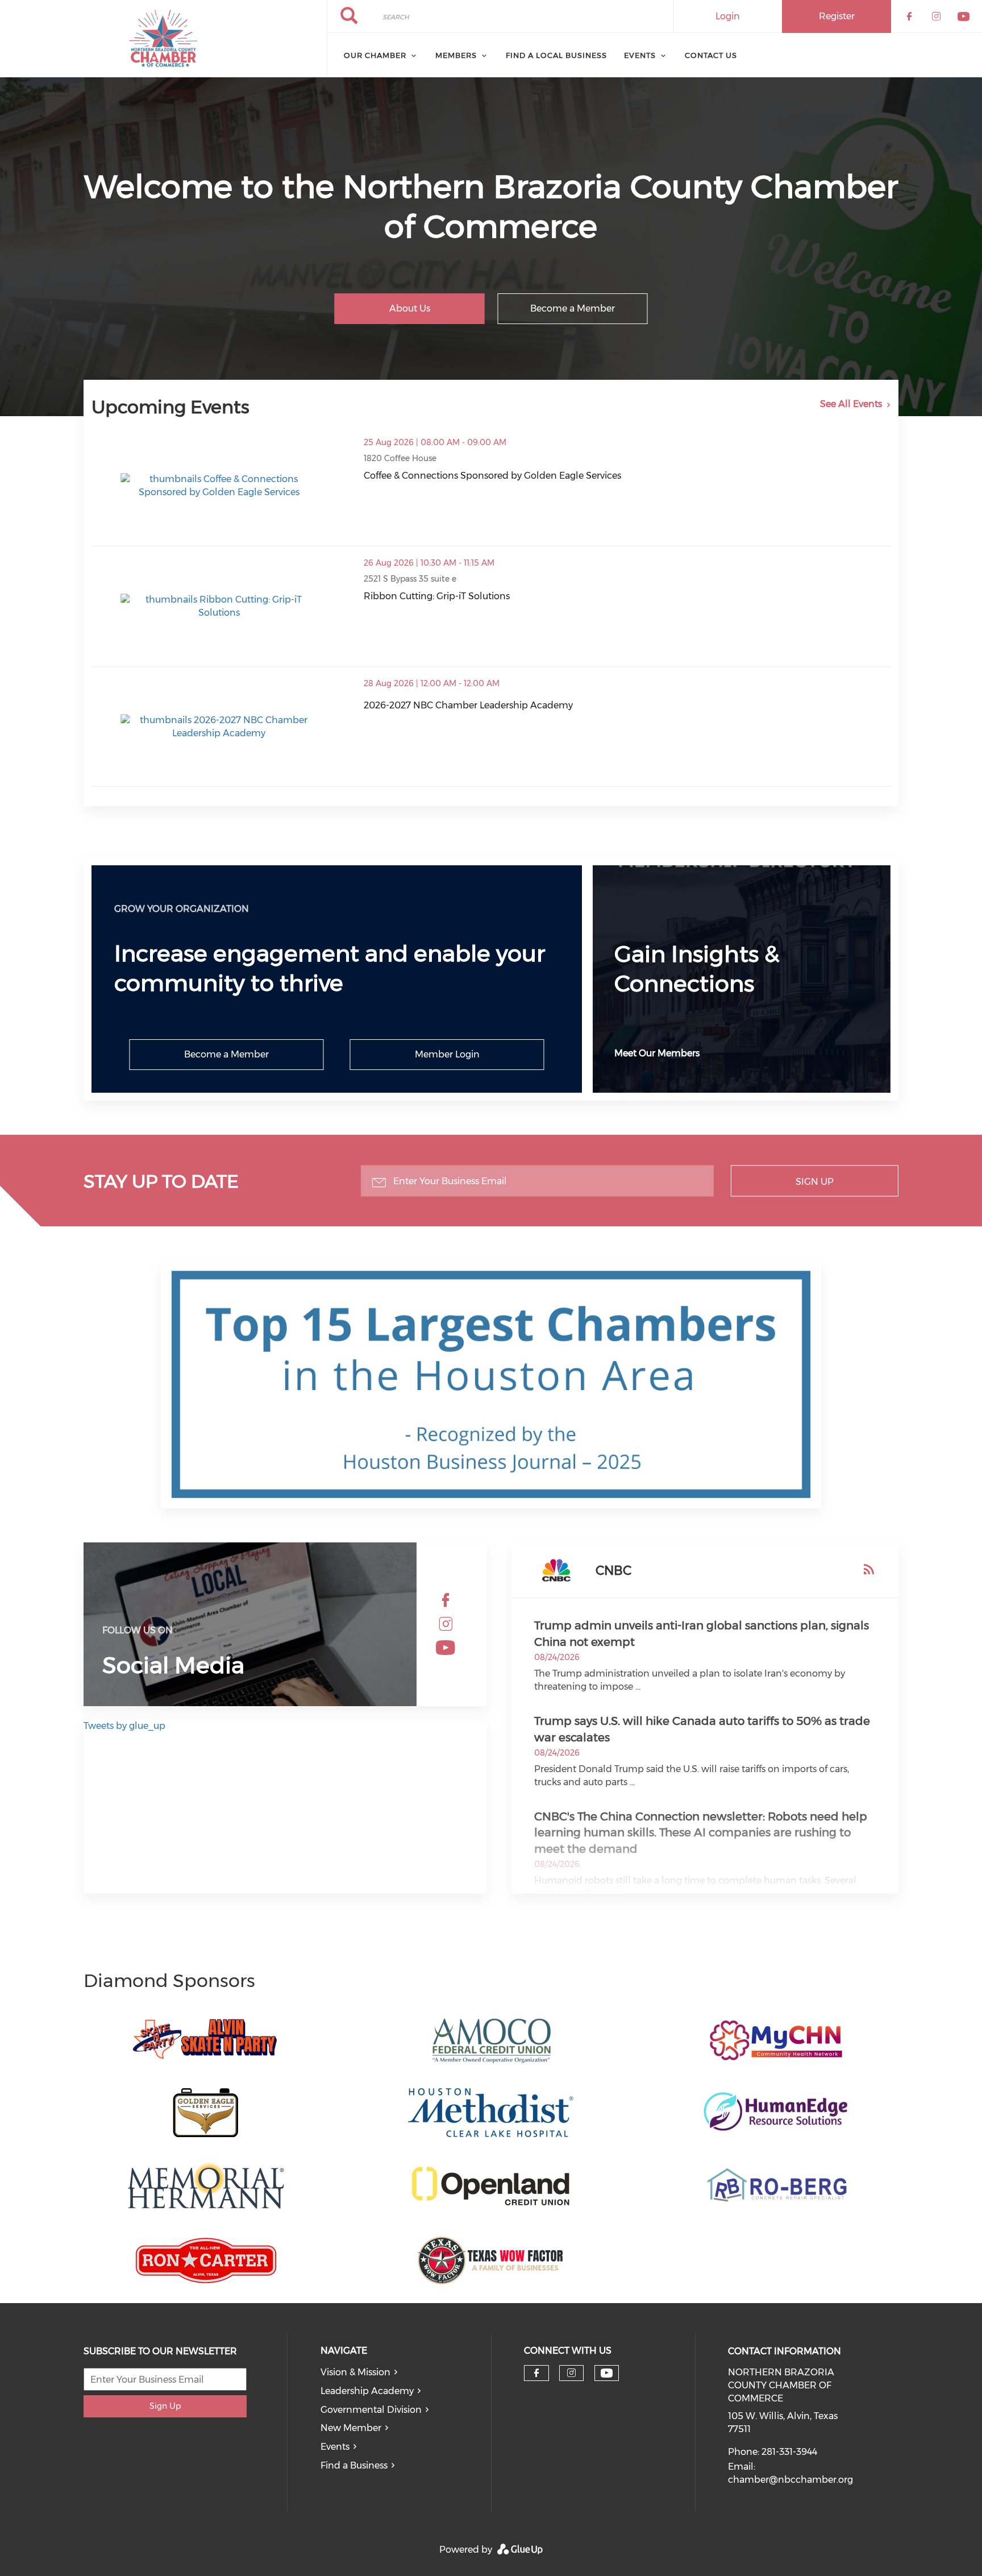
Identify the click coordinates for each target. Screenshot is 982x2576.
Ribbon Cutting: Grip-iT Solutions (437, 596)
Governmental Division (371, 2410)
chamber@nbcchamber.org (790, 2480)
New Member (351, 2428)
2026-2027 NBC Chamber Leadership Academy (468, 705)
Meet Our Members (657, 1053)
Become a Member (573, 308)
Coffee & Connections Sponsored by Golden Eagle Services (492, 476)
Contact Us (711, 55)
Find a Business (354, 2465)
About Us (410, 308)
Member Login (447, 1054)
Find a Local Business (556, 55)
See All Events (851, 404)
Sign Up (815, 1181)
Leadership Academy (367, 2391)
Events (640, 55)
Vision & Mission (355, 2372)
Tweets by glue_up (124, 1726)
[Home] (163, 39)
